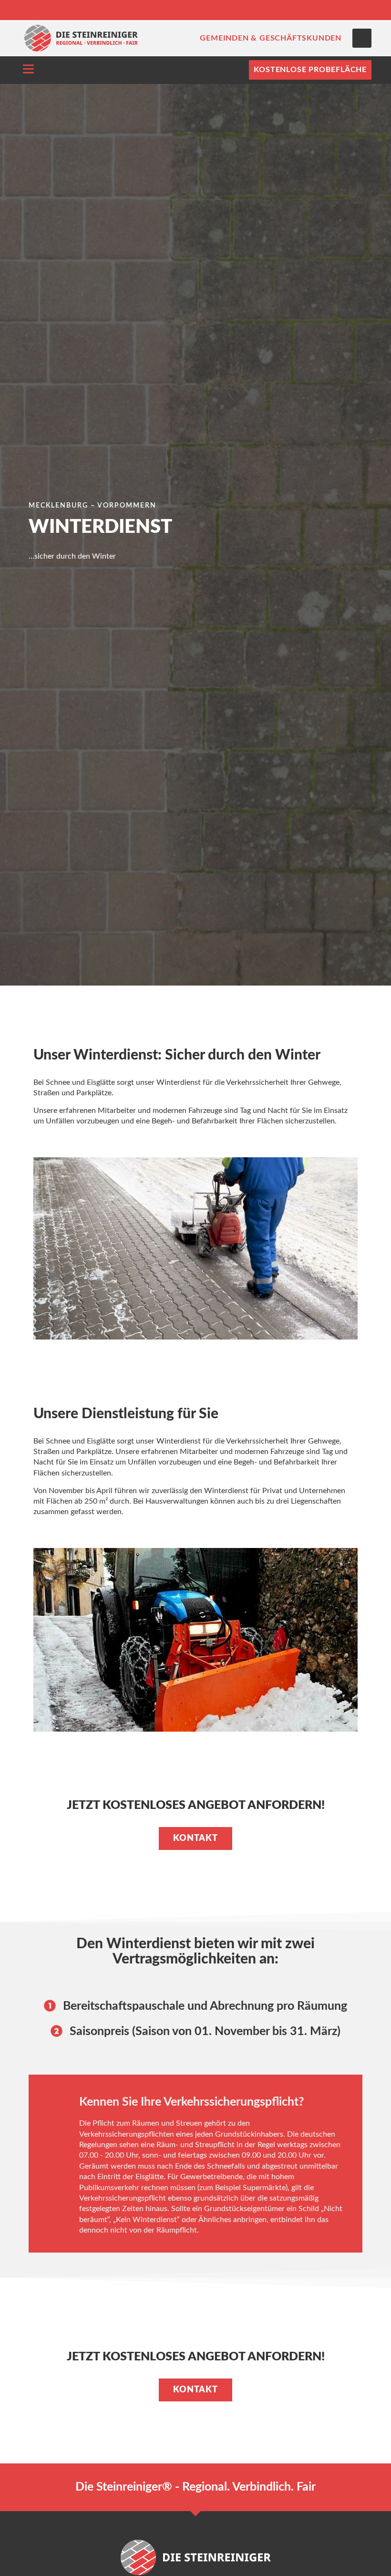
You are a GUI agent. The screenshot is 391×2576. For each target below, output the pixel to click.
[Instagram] (362, 10)
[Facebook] (339, 10)
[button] (362, 38)
